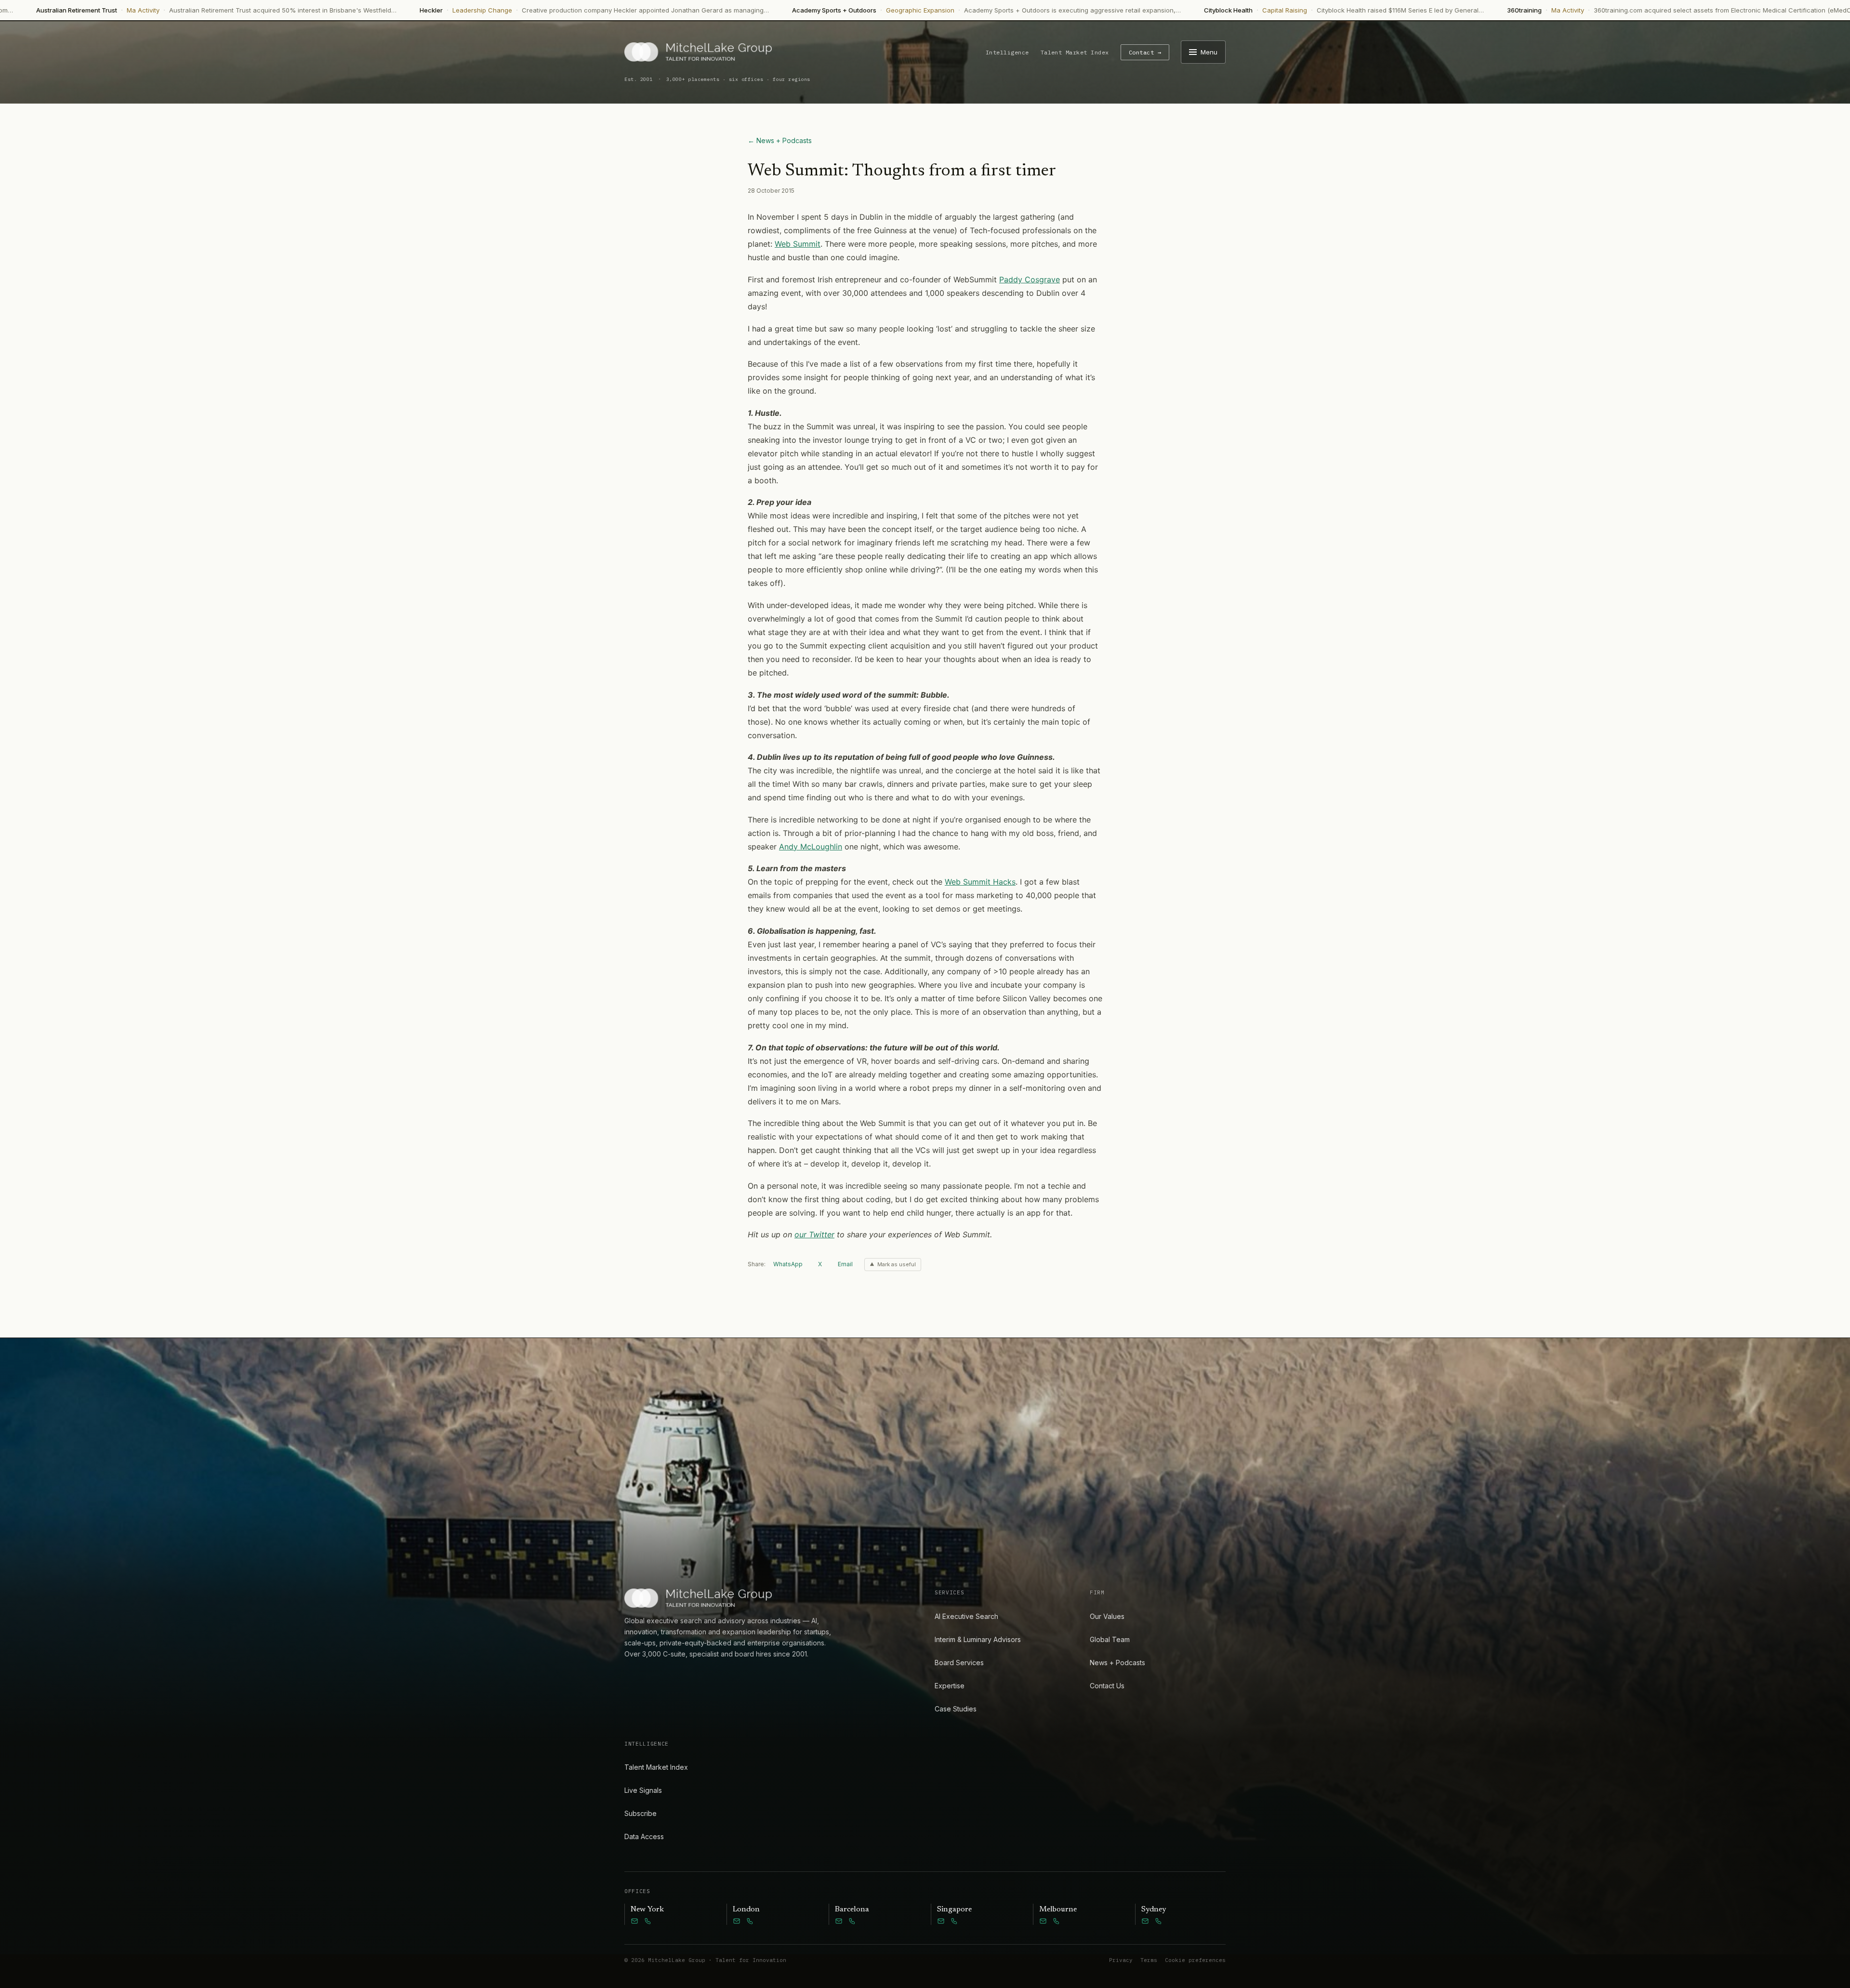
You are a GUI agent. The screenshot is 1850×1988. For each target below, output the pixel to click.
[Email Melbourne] (1043, 1921)
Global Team (1110, 1639)
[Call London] (750, 1921)
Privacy (1121, 1960)
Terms (1149, 1960)
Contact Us (1107, 1686)
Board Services (959, 1663)
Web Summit (798, 244)
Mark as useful (897, 1264)
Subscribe (641, 1813)
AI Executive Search (966, 1616)
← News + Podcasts (780, 140)
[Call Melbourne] (1057, 1921)
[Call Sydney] (1159, 1921)
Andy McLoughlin (811, 847)
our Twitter (814, 1234)
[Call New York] (648, 1921)
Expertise (950, 1686)
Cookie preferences (1195, 1960)
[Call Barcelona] (852, 1921)
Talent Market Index (1075, 52)
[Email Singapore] (941, 1921)
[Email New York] (634, 1921)
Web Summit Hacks (980, 882)
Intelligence (1007, 52)
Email (845, 1264)
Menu (1209, 52)
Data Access (644, 1836)
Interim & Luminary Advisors (978, 1639)
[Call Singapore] (954, 1921)
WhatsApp (788, 1264)
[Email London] (737, 1921)
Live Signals (643, 1790)
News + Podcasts (1117, 1663)
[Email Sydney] (1145, 1921)
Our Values (1107, 1616)
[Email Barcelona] (839, 1921)
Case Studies (956, 1709)
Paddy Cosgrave (1030, 279)
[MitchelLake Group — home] (698, 52)
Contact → (1145, 52)
